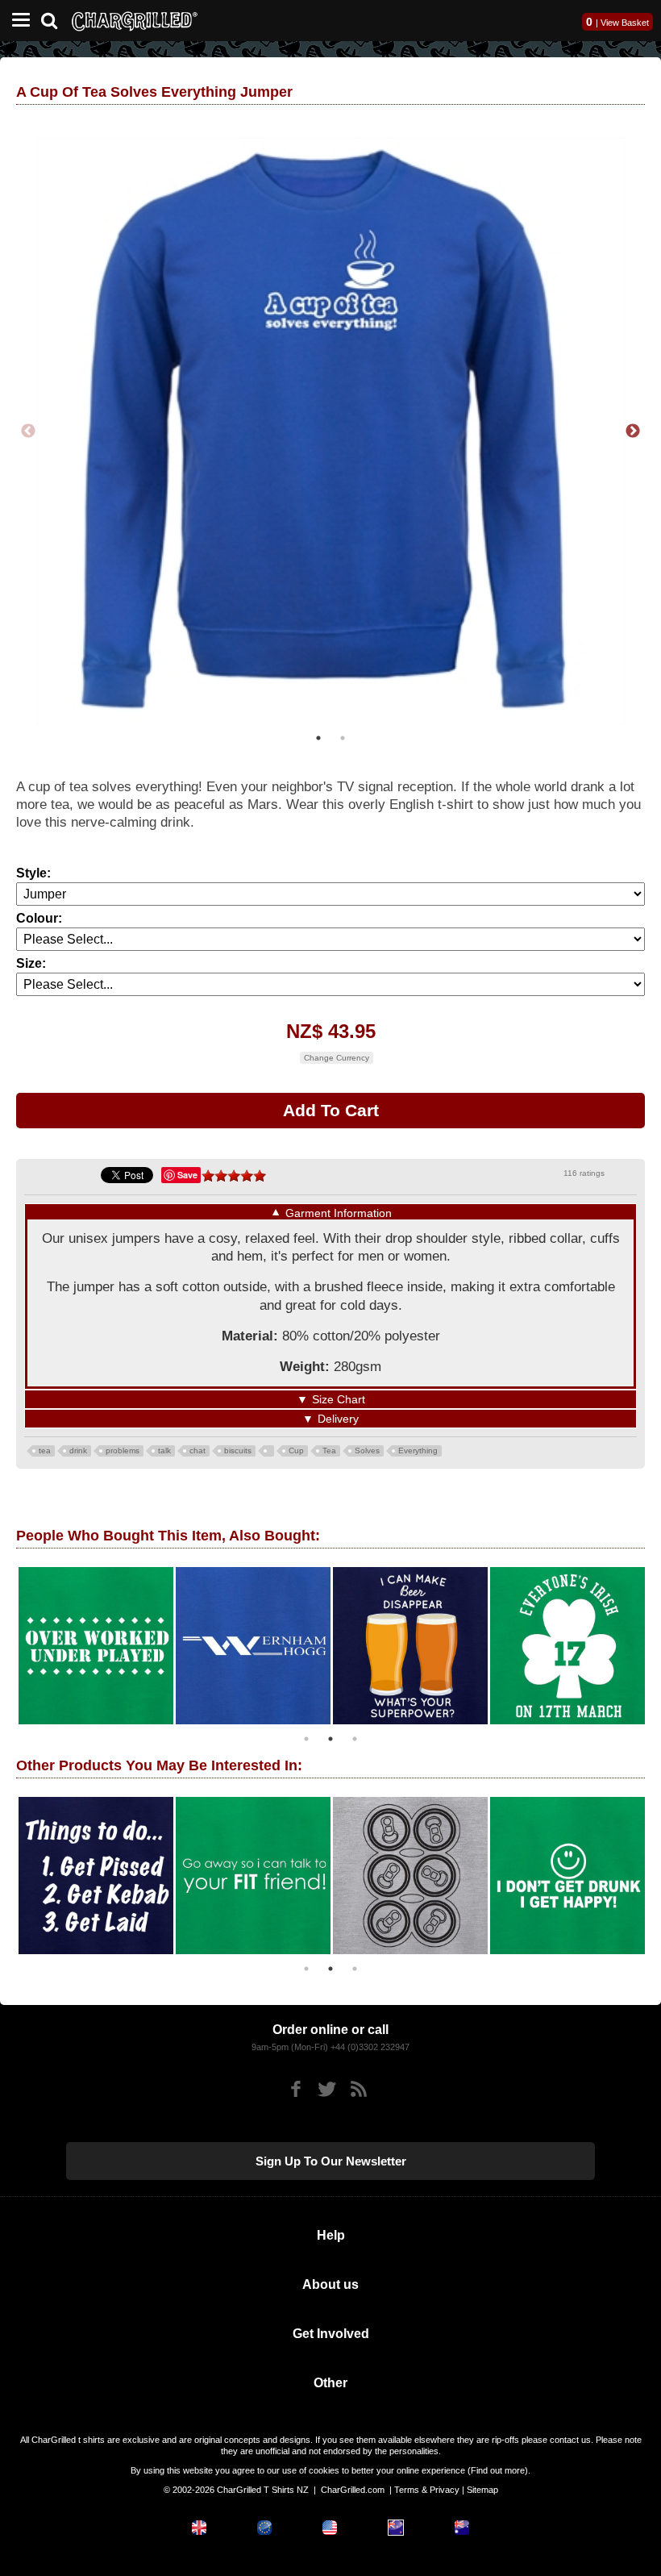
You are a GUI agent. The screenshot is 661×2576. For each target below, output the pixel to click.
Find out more (498, 2470)
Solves (367, 1451)
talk (164, 1451)
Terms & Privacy (427, 2490)
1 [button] (318, 738)
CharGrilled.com (353, 2490)
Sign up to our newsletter (331, 2161)
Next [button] (633, 431)
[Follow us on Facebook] (295, 2089)
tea (45, 1451)
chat (197, 1451)
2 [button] (343, 738)
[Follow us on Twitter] (327, 2089)
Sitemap (482, 2490)
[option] (330, 431)
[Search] (55, 19)
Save (187, 1175)
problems (123, 1451)
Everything (418, 1451)
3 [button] (355, 1739)
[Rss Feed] (358, 2089)
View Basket (625, 23)
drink (78, 1451)
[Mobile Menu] (17, 21)
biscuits (238, 1451)
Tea (329, 1451)
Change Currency (337, 1058)
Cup (296, 1451)
